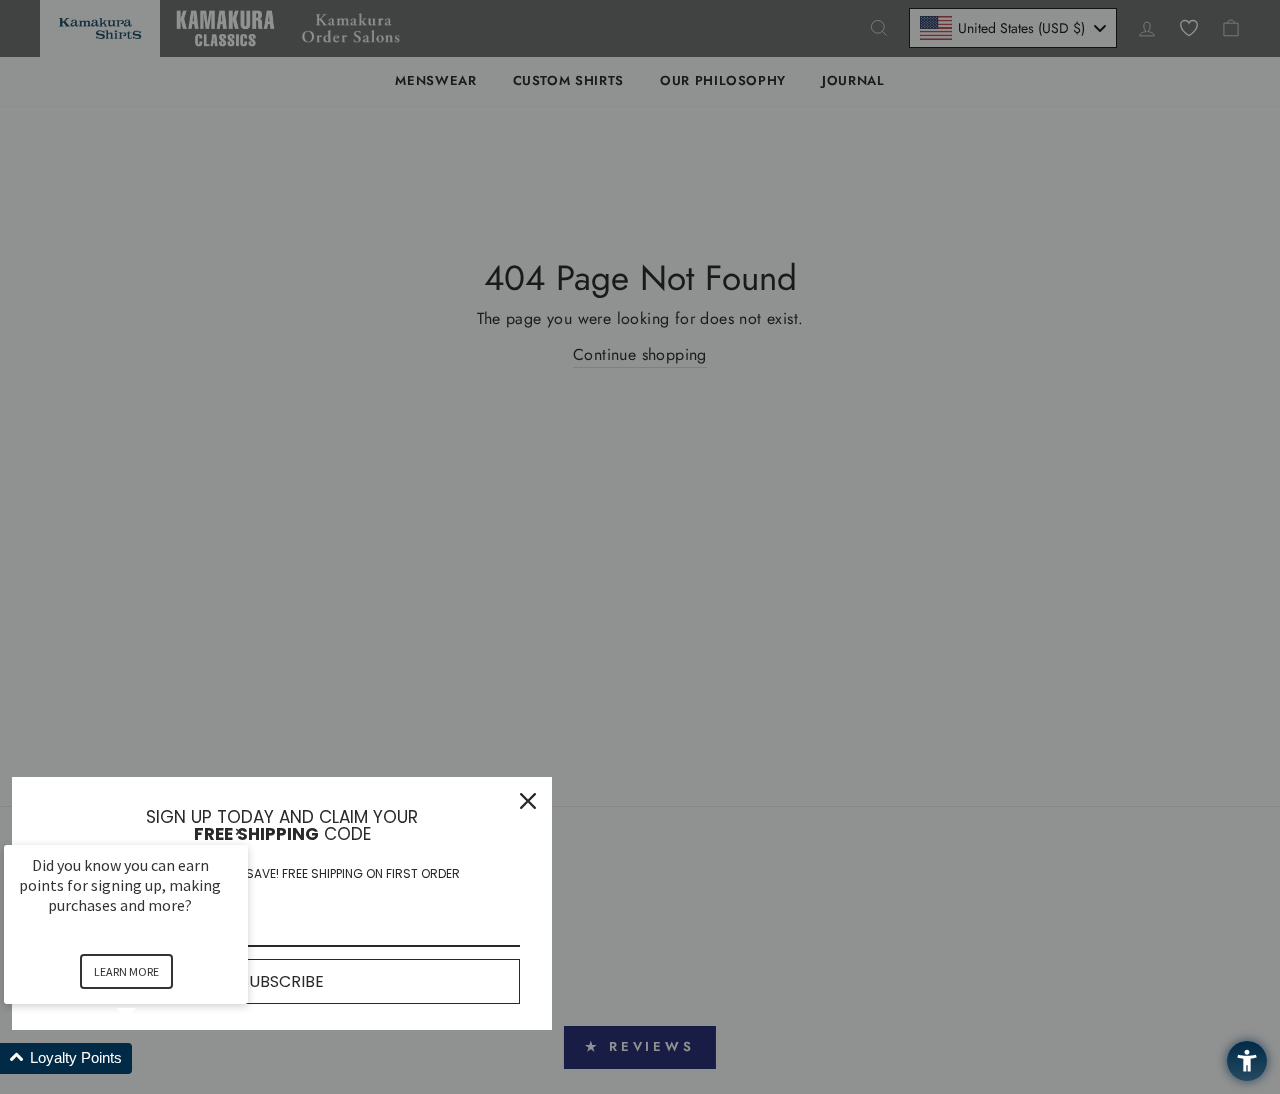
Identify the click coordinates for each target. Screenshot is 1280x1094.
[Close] (528, 801)
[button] (150, 1058)
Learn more (126, 971)
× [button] (239, 831)
